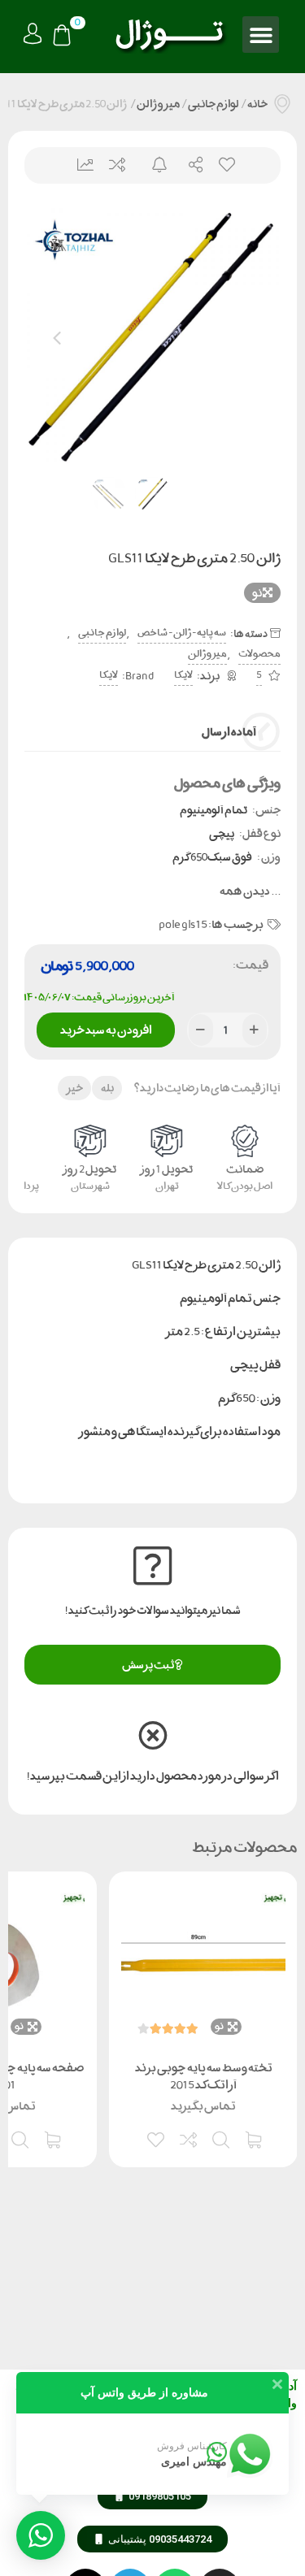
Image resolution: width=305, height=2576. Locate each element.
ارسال (189, 165)
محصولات (259, 654)
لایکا (183, 675)
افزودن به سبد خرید (105, 1027)
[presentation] (57, 336)
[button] (261, 35)
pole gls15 (183, 924)
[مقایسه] (190, 2138)
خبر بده (152, 165)
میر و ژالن (158, 104)
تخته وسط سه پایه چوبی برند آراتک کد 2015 (204, 2076)
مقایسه (116, 165)
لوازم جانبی (213, 104)
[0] (62, 37)
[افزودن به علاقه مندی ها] (157, 2138)
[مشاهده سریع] (222, 2138)
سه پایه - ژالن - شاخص (182, 633)
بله (107, 1088)
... (250, 891)
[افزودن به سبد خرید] (255, 2138)
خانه (257, 104)
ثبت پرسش (148, 1665)
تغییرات (79, 165)
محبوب (226, 165)
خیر (75, 1088)
